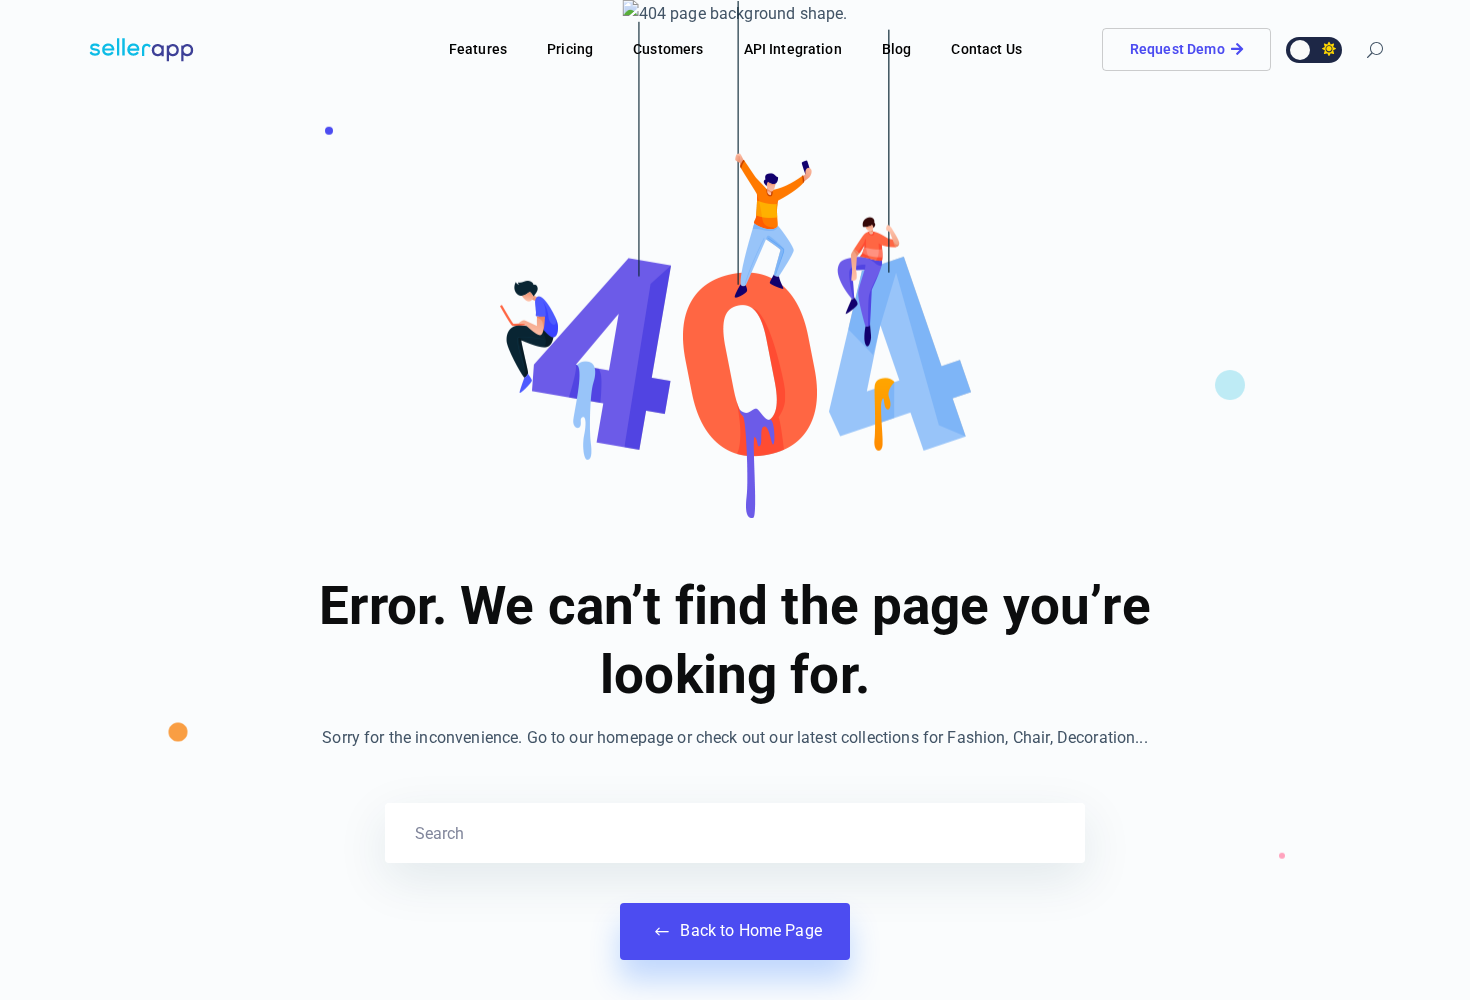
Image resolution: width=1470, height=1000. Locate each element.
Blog (897, 49)
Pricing (570, 49)
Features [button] (478, 49)
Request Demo (1177, 49)
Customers (668, 49)
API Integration (793, 49)
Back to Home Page (749, 930)
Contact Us (986, 49)
